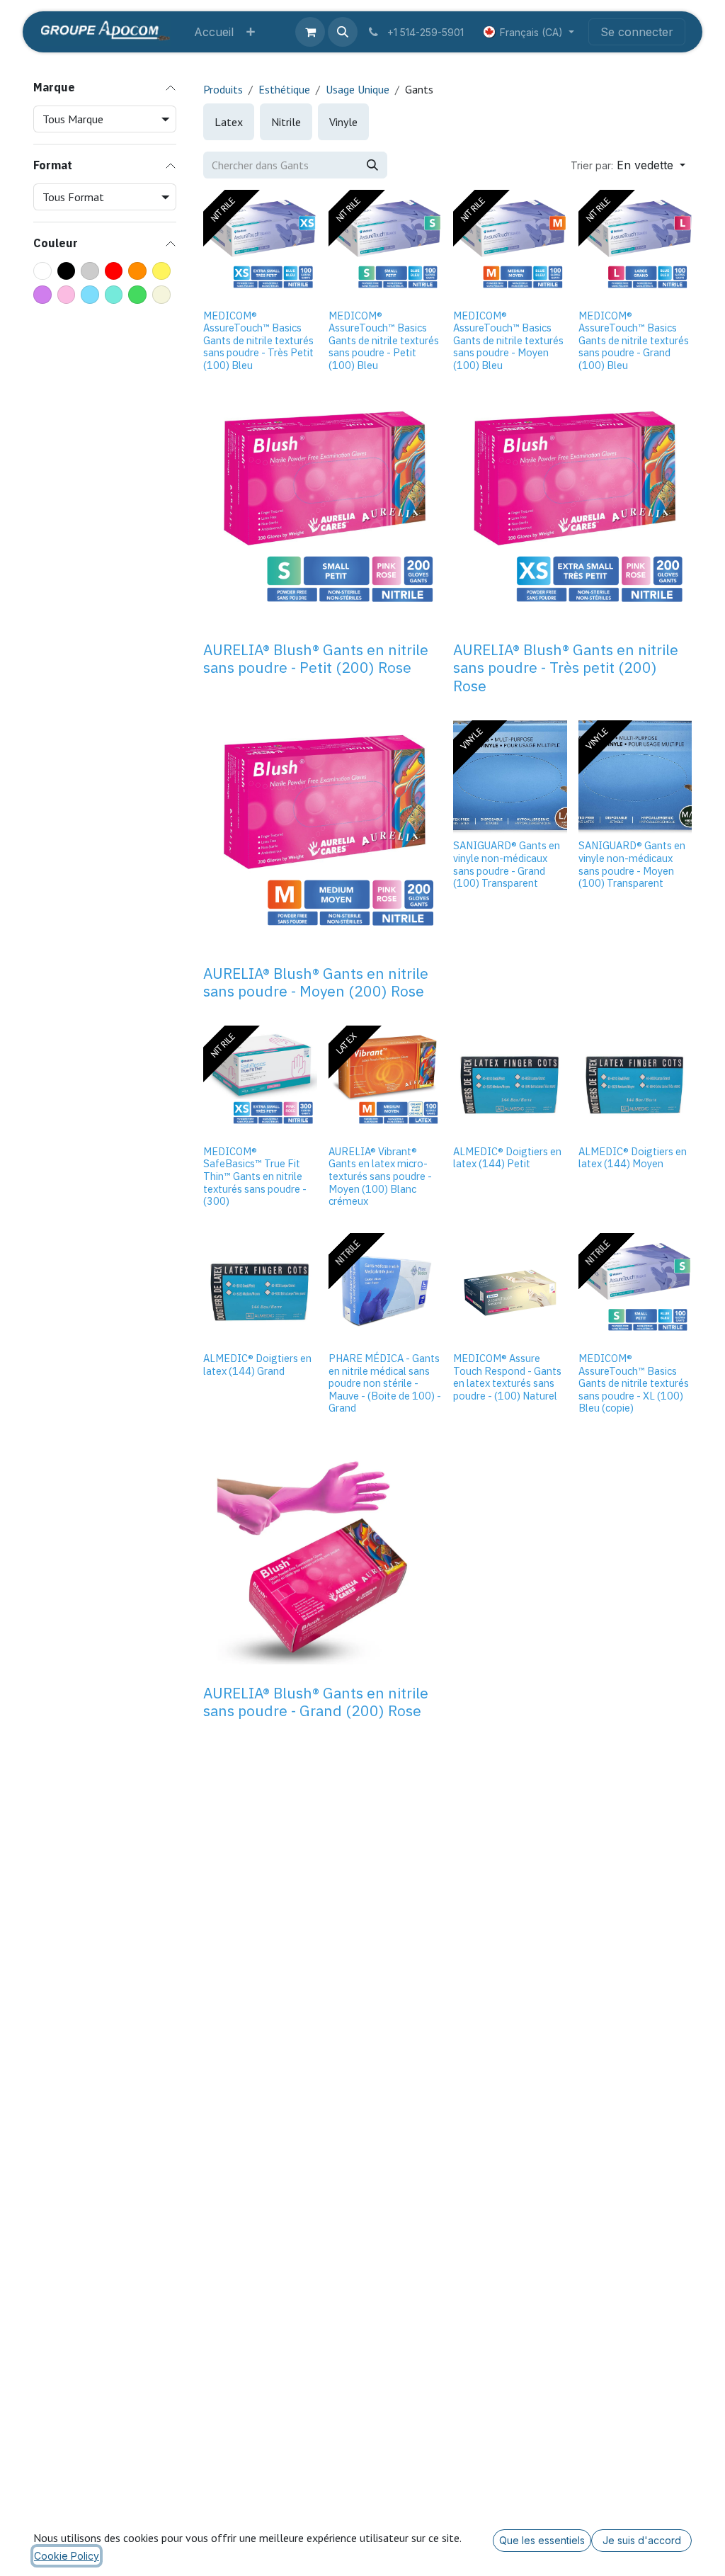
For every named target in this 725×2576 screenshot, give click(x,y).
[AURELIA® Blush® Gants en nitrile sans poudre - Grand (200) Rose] (322, 1559)
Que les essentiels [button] (542, 2540)
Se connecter (637, 32)
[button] (343, 32)
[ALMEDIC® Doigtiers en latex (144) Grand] (260, 1290)
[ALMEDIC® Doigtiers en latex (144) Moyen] (635, 1083)
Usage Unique (358, 89)
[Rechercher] (372, 165)
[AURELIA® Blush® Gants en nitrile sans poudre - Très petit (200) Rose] (572, 516)
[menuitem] (214, 32)
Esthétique (284, 89)
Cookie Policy (67, 2556)
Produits (223, 89)
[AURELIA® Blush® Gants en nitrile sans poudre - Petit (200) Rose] (322, 516)
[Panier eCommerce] (310, 32)
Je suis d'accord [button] (642, 2540)
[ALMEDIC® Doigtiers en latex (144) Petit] (510, 1083)
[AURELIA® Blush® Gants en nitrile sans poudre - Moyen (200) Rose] (322, 840)
